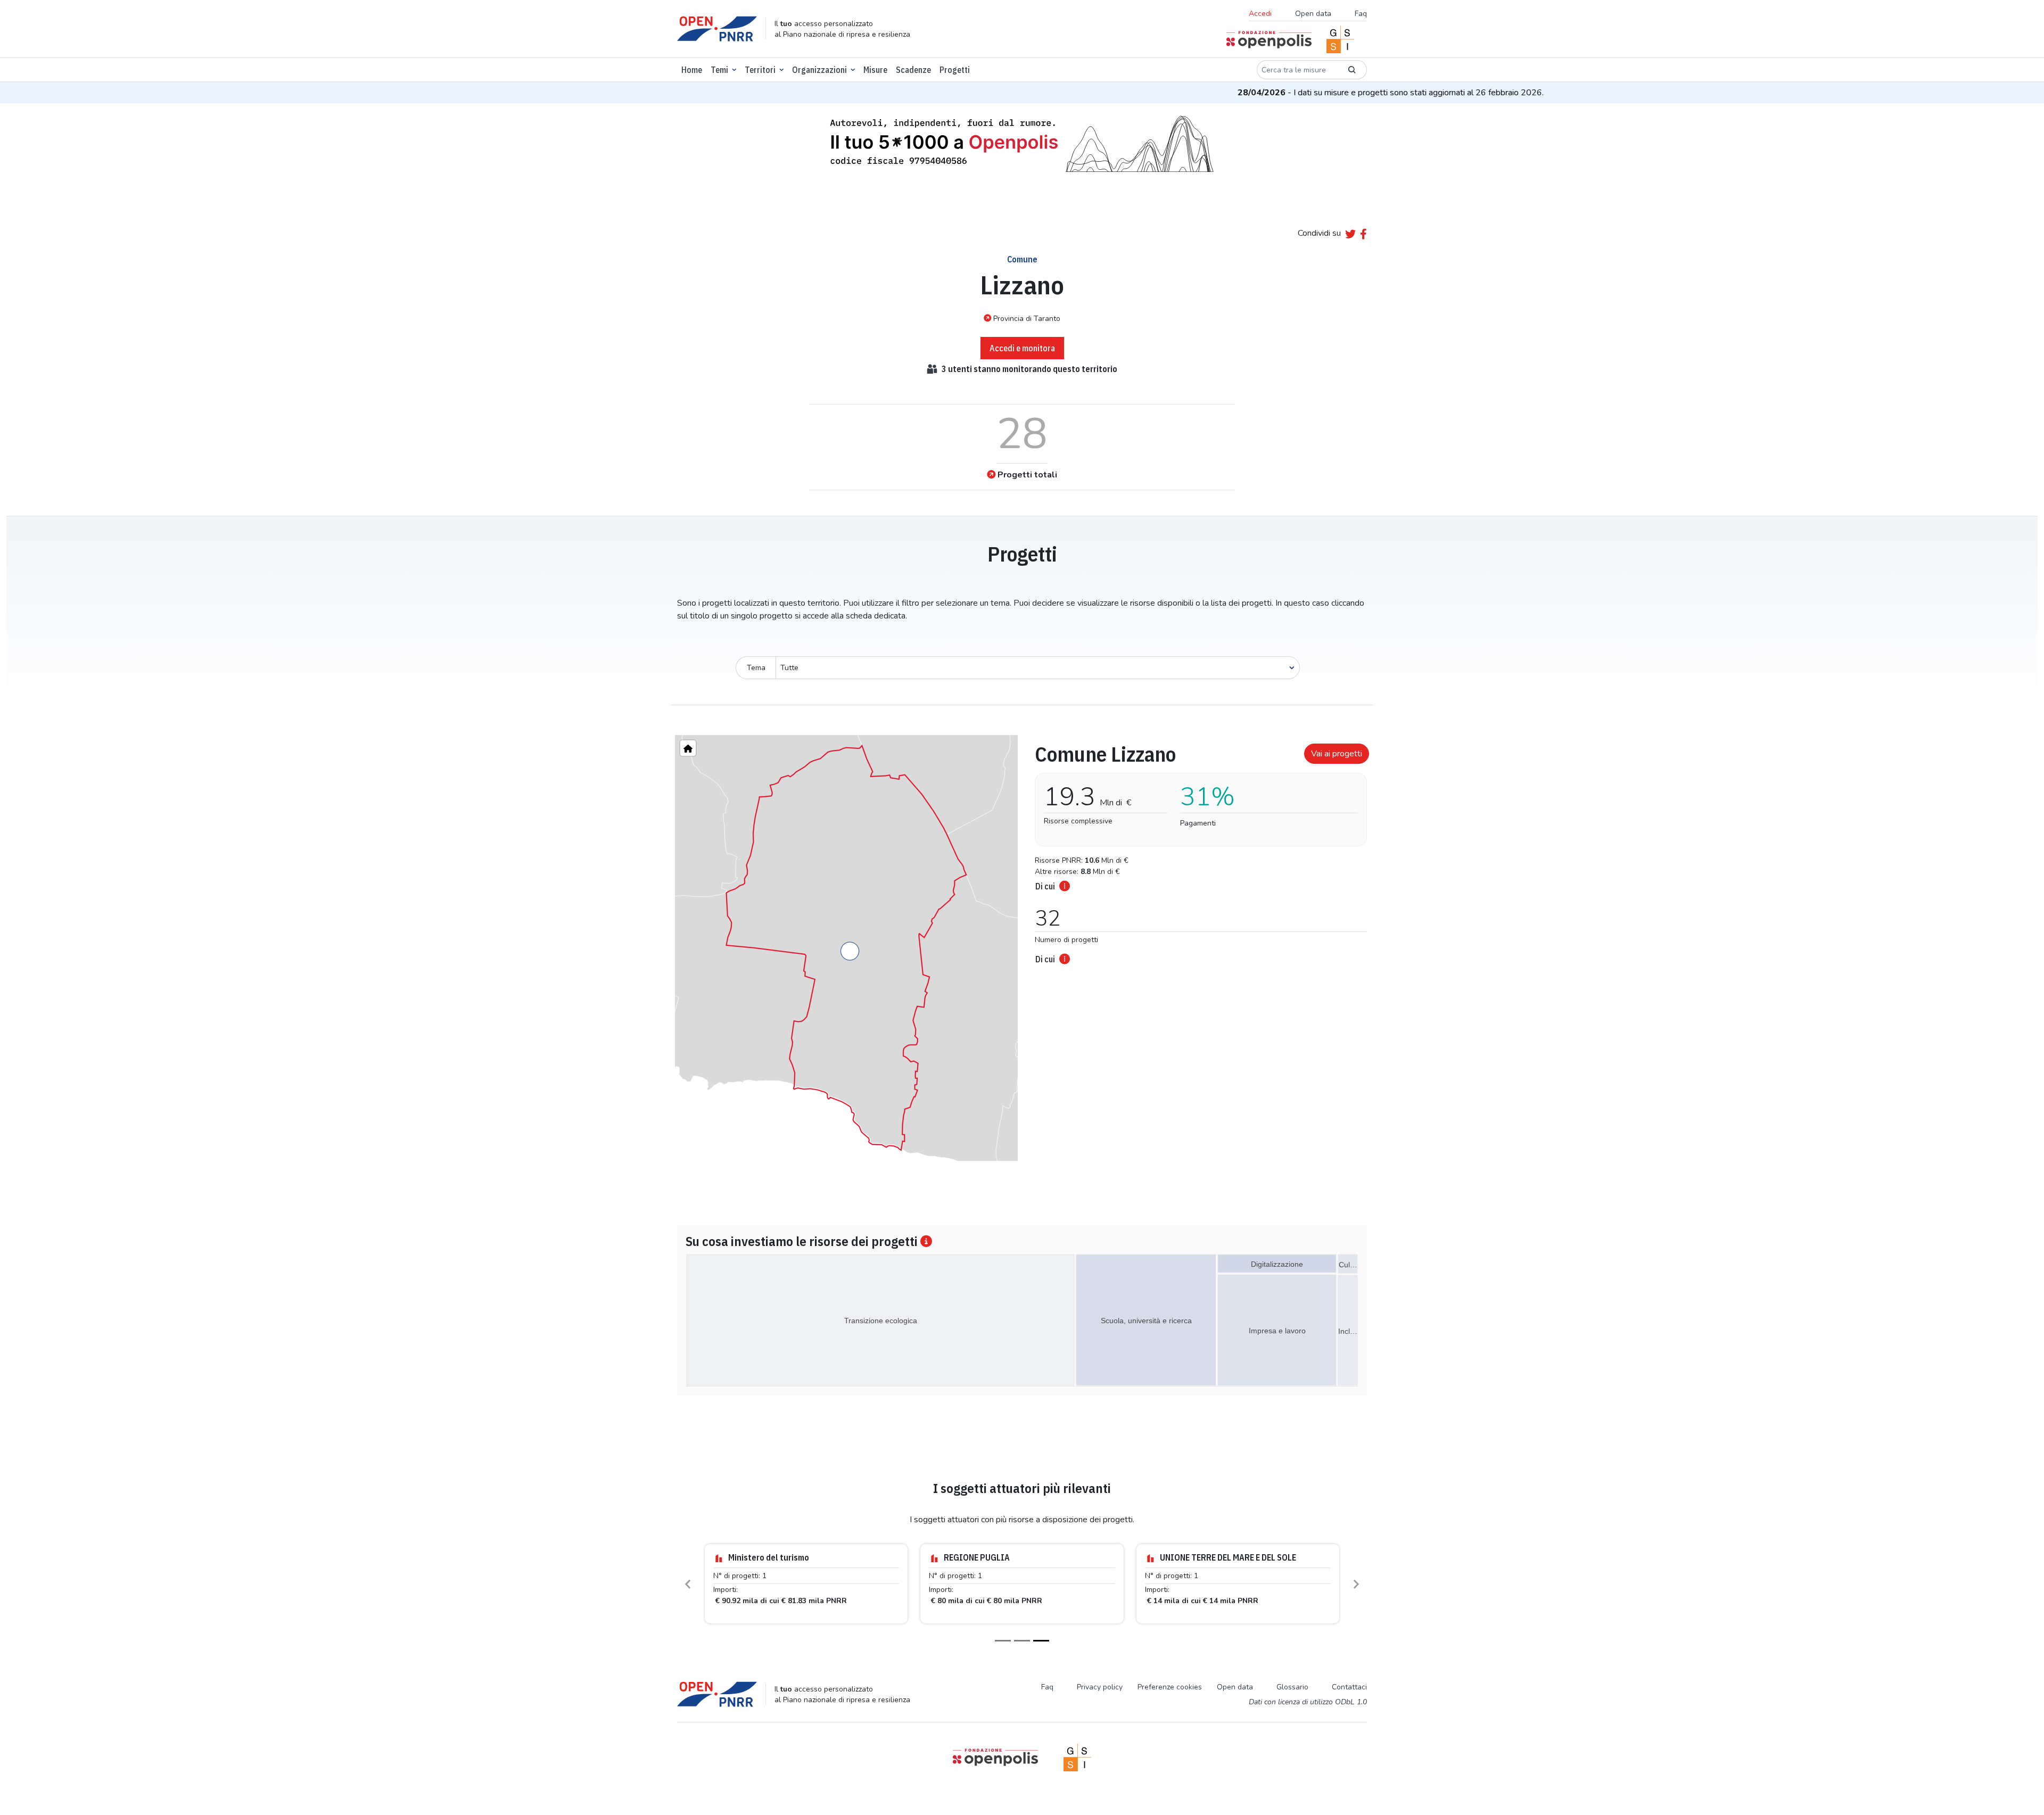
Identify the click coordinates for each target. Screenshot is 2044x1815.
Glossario (1292, 1697)
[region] (846, 948)
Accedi (1260, 14)
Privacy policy (1100, 1697)
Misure (875, 70)
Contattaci (1349, 1697)
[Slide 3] (1041, 1650)
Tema (756, 668)
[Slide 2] (1022, 1650)
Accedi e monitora (1022, 348)
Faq (1361, 14)
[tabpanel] (1198, 851)
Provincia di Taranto (1027, 319)
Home (692, 70)
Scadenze (913, 70)
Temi (719, 70)
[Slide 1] (1003, 1650)
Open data (1313, 14)
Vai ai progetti (1337, 754)
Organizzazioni (819, 70)
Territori (760, 70)
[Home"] (688, 748)
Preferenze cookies (1170, 1697)
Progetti (955, 70)
